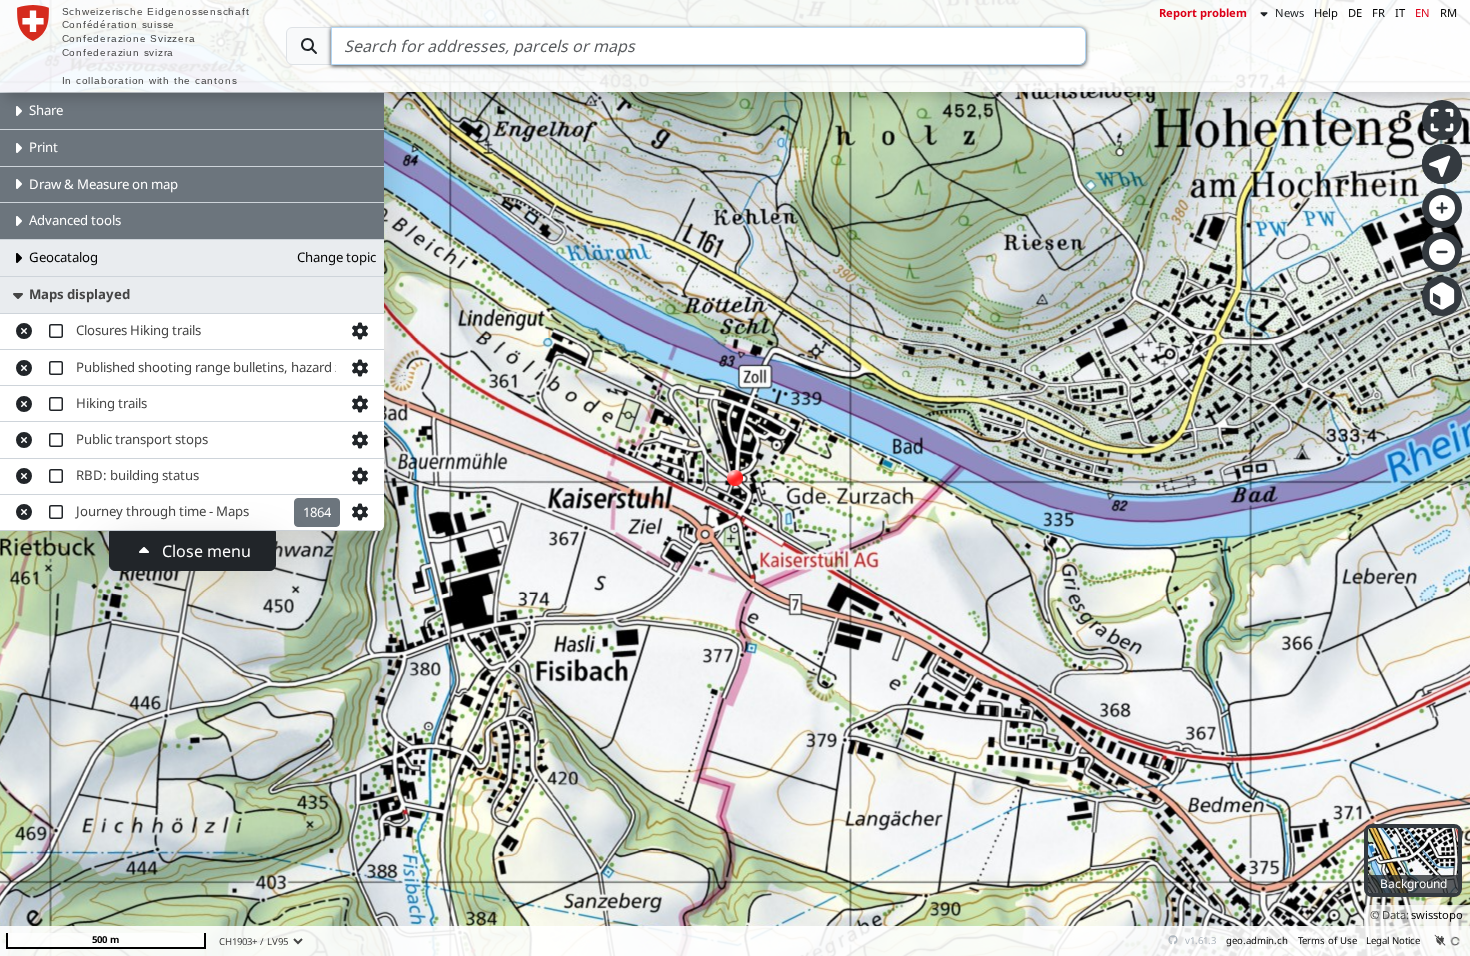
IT (1400, 12)
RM (1448, 12)
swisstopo (1437, 914)
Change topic (336, 257)
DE (1355, 12)
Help (1326, 12)
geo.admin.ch (1257, 940)
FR (1378, 12)
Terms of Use (1327, 940)
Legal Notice (1393, 940)
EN (1422, 12)
